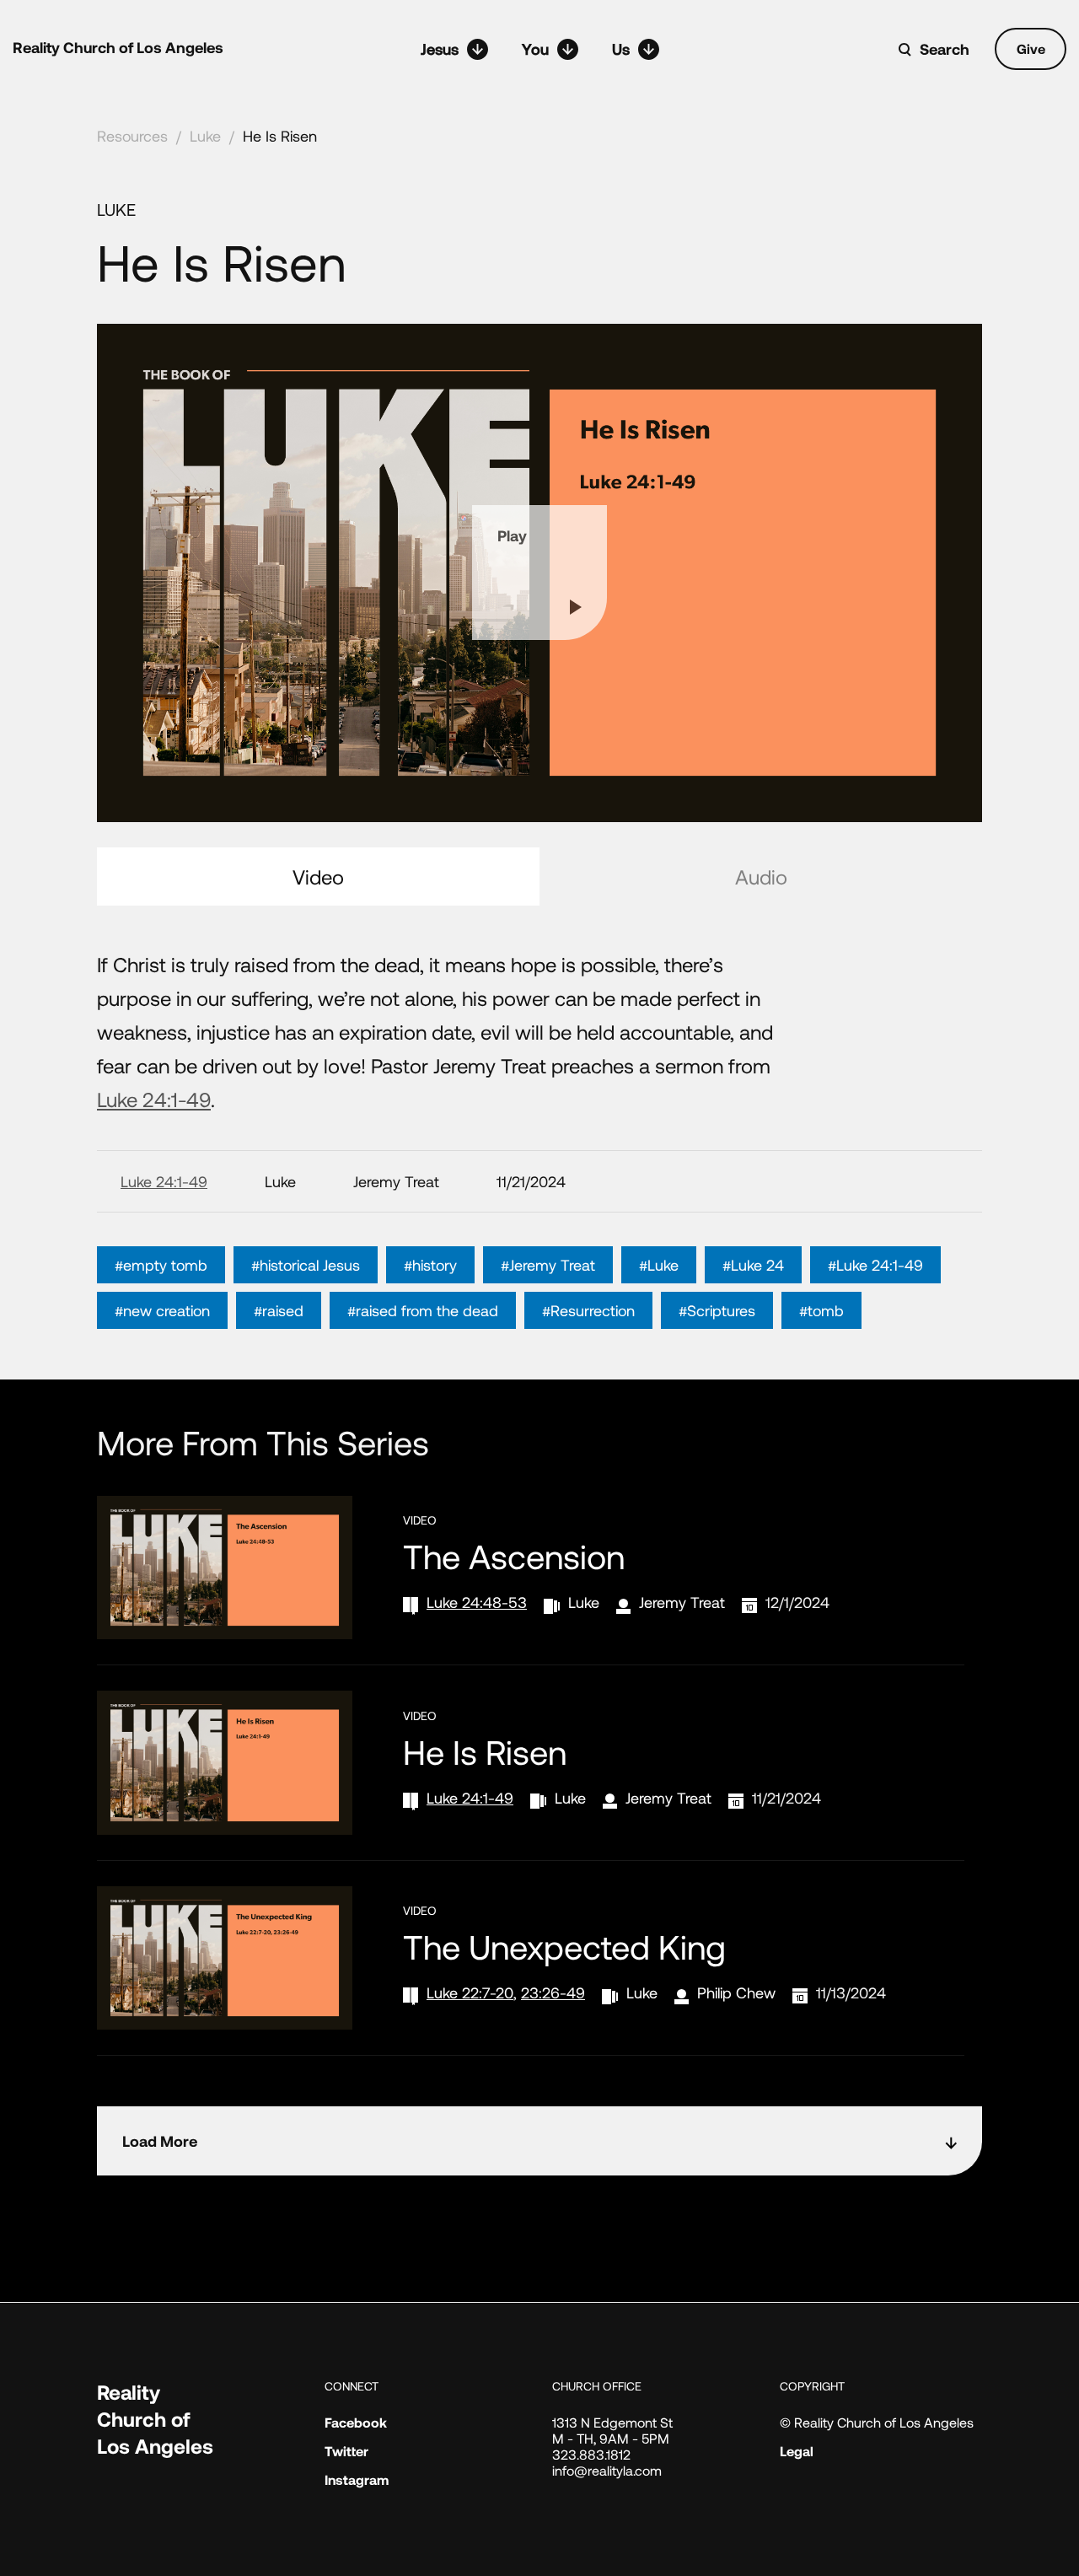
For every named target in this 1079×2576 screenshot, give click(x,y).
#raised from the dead (423, 1310)
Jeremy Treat (682, 1602)
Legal (797, 2451)
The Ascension (514, 1556)
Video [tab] (318, 877)
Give (1031, 48)
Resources (132, 136)
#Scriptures (717, 1310)
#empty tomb (161, 1265)
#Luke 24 (753, 1265)
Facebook (356, 2422)
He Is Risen (280, 136)
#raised (279, 1310)
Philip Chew (736, 1993)
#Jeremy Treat (548, 1265)
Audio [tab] (761, 877)
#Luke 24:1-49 (875, 1265)
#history (430, 1265)
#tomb (821, 1310)
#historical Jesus (306, 1265)
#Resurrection (588, 1310)
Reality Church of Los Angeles (118, 47)
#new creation (162, 1310)
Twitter (346, 2451)
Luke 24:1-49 (154, 1099)
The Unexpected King (564, 1946)
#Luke (659, 1265)
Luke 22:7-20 (470, 1993)
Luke (205, 136)
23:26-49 (553, 1993)
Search (945, 49)
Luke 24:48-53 (477, 1602)
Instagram (357, 2479)
